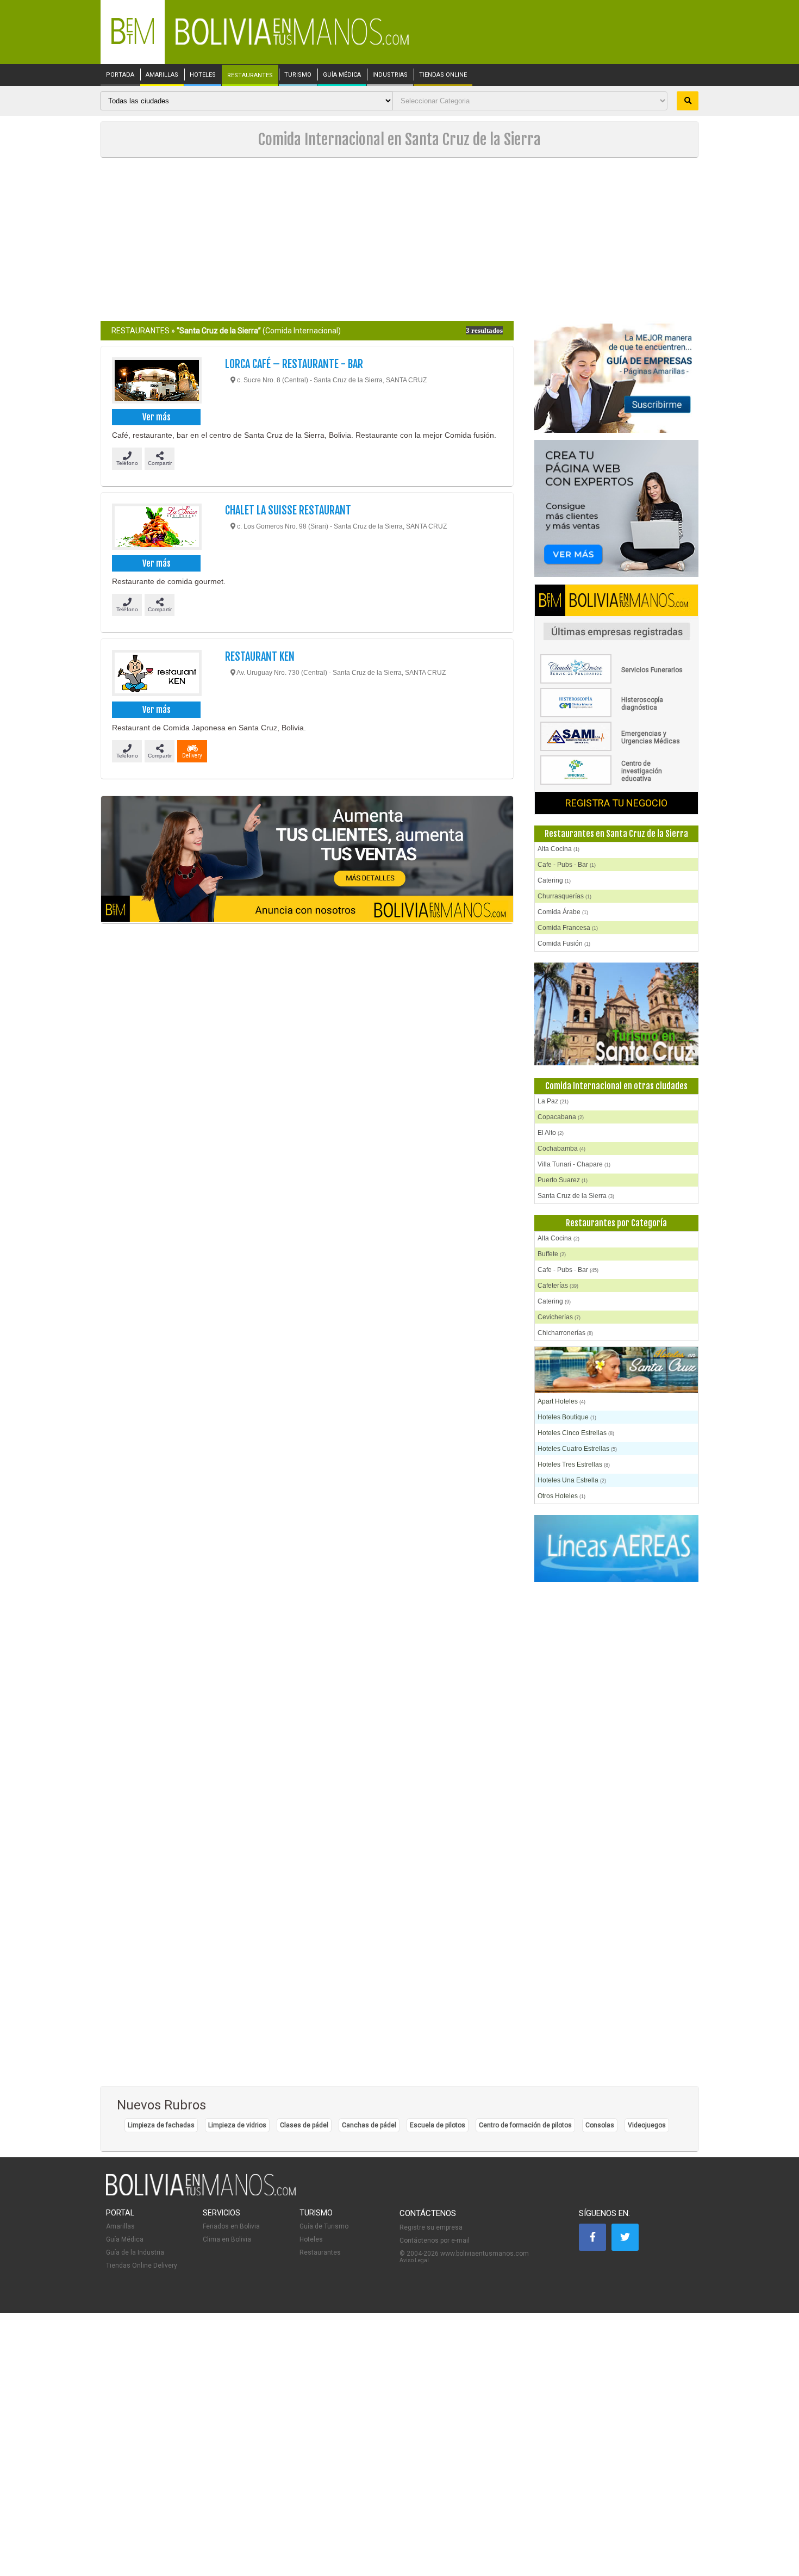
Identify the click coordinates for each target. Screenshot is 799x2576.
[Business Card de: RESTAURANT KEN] (156, 674)
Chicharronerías (565, 1333)
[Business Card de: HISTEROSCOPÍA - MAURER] (616, 715)
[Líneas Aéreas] (616, 1549)
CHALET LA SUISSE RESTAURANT (288, 510)
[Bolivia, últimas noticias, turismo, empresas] (201, 2194)
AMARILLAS (162, 75)
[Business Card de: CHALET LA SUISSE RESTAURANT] (156, 528)
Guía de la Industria (135, 2252)
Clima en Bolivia (227, 2239)
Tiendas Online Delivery (142, 2265)
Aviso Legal (414, 2260)
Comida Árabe (563, 912)
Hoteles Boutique (567, 1417)
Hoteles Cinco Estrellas (576, 1433)
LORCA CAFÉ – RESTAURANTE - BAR (294, 364)
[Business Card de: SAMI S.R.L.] (616, 749)
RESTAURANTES (250, 76)
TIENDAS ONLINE (443, 75)
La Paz (553, 1101)
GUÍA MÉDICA (342, 75)
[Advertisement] (399, 239)
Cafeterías (558, 1286)
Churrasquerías (564, 896)
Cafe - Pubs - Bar (567, 865)
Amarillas (120, 2226)
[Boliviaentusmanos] (133, 42)
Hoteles (311, 2239)
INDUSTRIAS (390, 75)
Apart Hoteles (561, 1401)
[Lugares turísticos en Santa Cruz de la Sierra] (616, 1014)
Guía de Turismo (324, 2226)
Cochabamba (561, 1149)
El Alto (551, 1133)
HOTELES (203, 75)
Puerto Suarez (563, 1180)
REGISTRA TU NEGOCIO (616, 803)
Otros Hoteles (561, 1496)
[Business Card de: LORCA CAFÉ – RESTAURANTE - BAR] (156, 382)
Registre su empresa (431, 2227)
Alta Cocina (558, 849)
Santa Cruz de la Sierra (576, 1196)
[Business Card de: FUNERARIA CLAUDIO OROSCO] (616, 681)
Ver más (157, 417)
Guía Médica (125, 2239)
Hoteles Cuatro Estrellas (577, 1449)
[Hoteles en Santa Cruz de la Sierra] (616, 1371)
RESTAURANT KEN (260, 657)
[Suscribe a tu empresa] (307, 860)
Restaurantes (320, 2252)
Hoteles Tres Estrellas (574, 1464)
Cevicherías (559, 1317)
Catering (554, 880)
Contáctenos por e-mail (435, 2240)
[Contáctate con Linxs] (616, 509)
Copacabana (561, 1117)
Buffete (552, 1254)
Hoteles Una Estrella (572, 1480)
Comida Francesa (568, 928)
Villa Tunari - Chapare (574, 1164)
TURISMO (298, 75)
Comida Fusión (564, 944)
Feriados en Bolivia (231, 2226)
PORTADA (120, 75)
